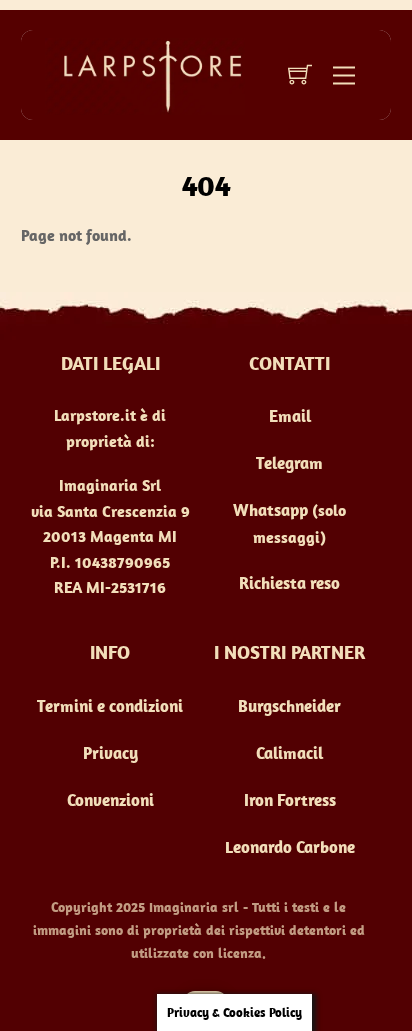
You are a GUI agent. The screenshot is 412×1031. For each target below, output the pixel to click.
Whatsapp (270, 510)
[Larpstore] (145, 74)
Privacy (110, 753)
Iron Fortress (290, 800)
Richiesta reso (289, 583)
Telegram (289, 463)
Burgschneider (289, 706)
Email (290, 416)
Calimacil (289, 753)
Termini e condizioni (110, 706)
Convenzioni (110, 800)
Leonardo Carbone (290, 847)
